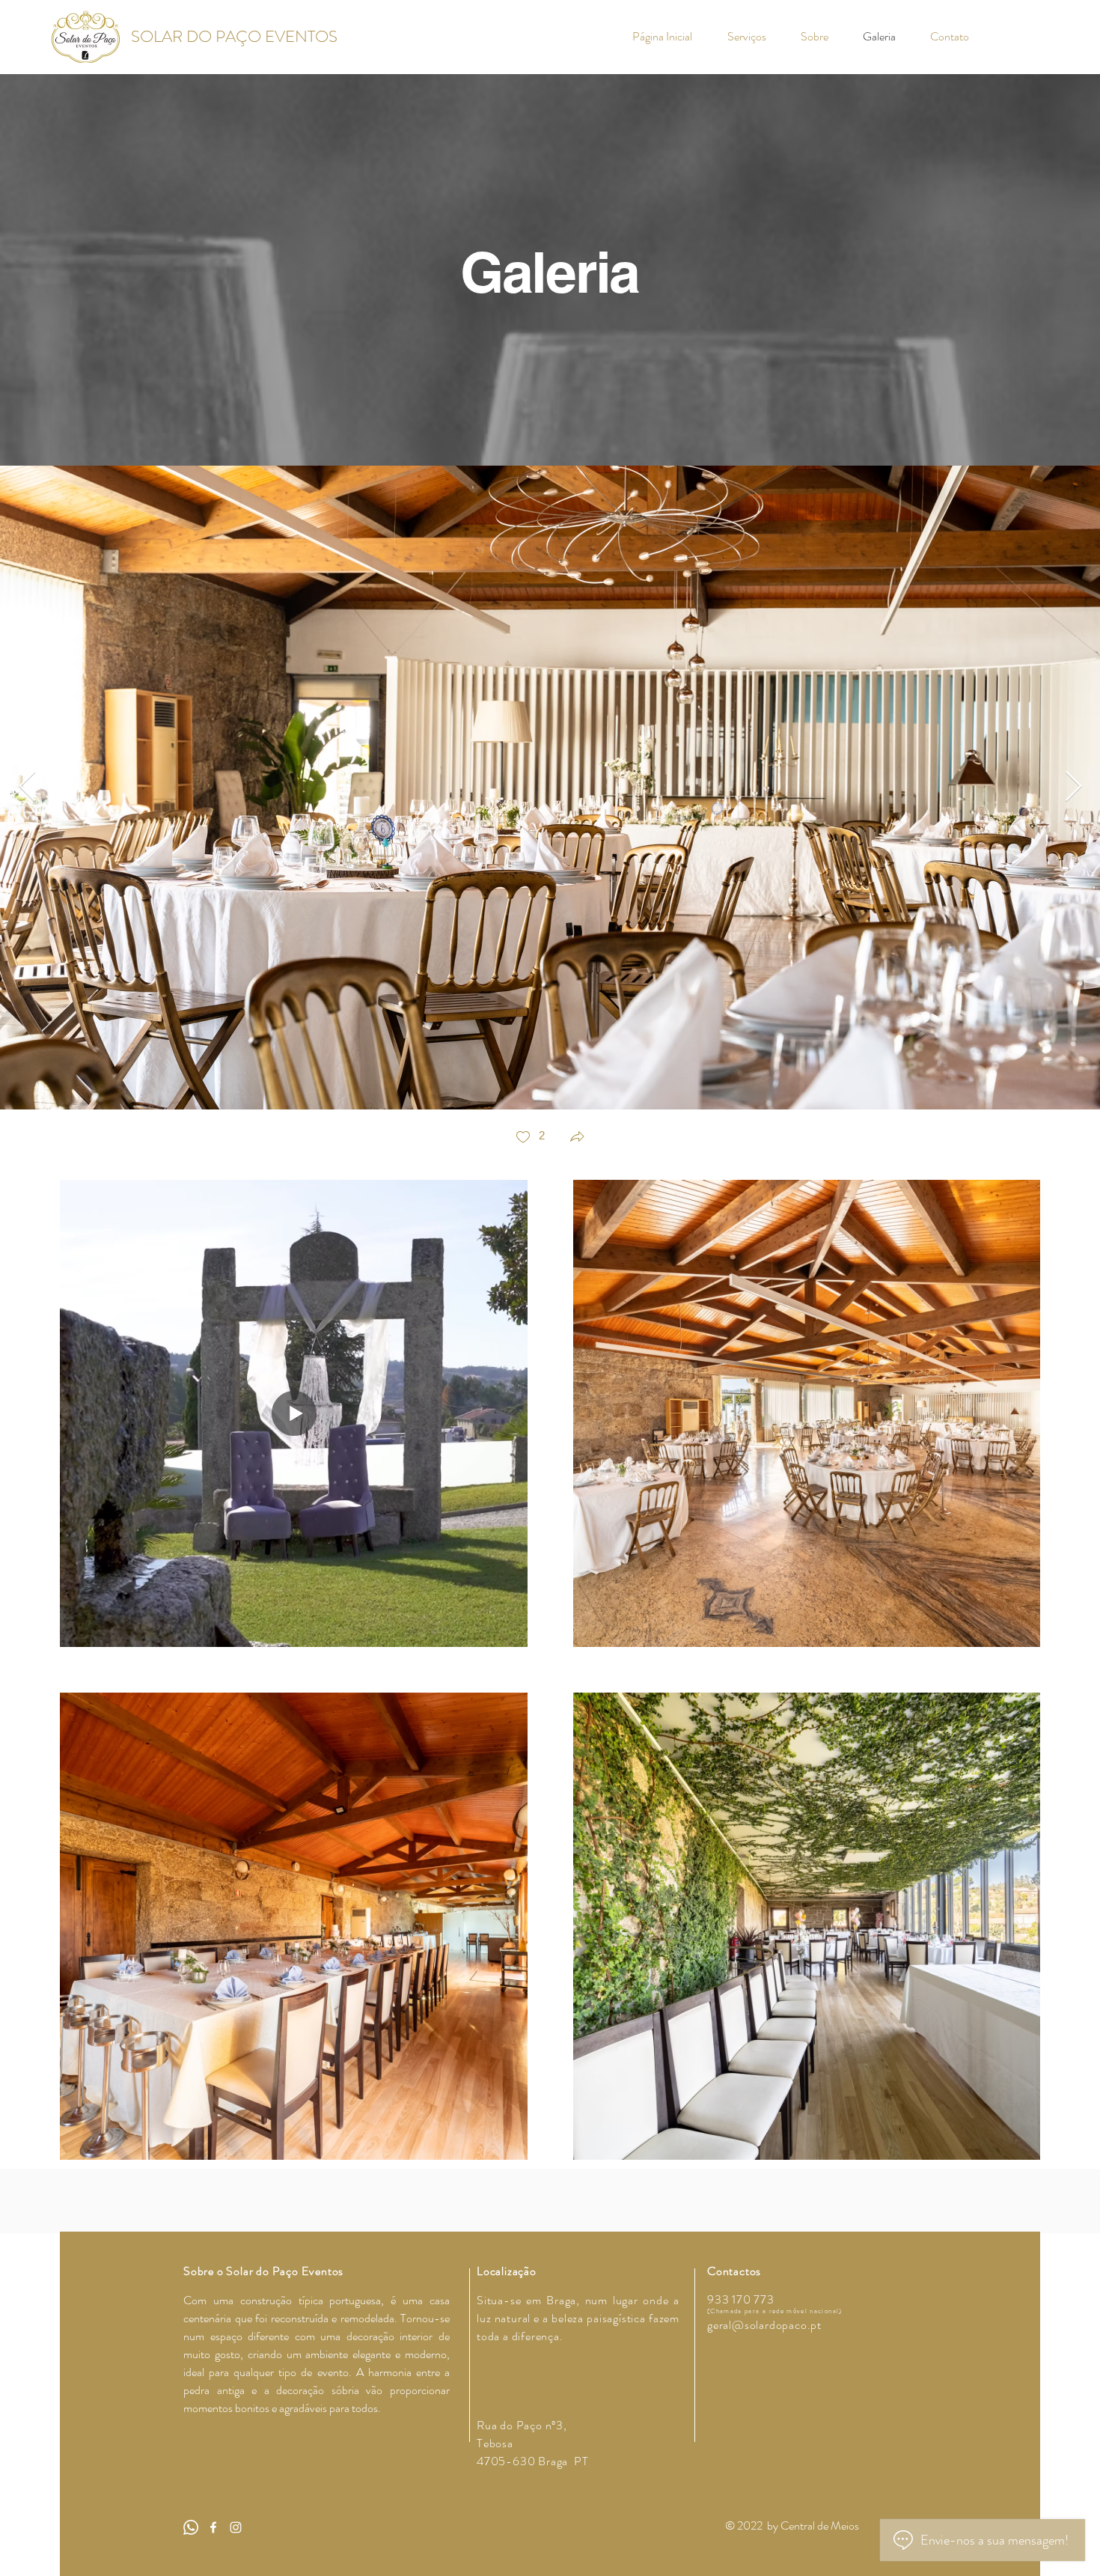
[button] (577, 1138)
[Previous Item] (27, 788)
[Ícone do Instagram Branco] (236, 2527)
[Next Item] (1073, 788)
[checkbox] (530, 1138)
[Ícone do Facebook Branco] (213, 2527)
